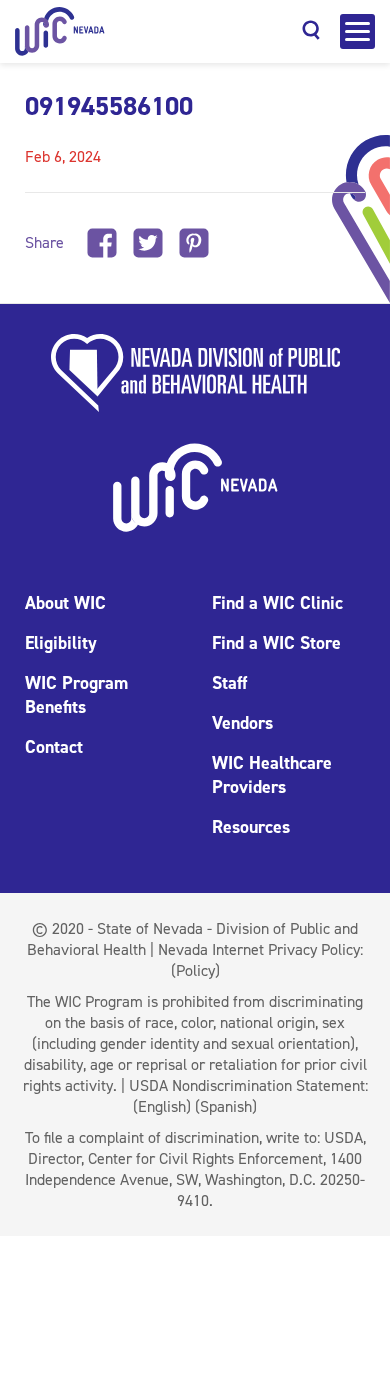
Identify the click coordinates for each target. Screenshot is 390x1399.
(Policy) (195, 970)
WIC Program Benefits (76, 695)
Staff (229, 683)
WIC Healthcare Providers (272, 775)
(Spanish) (226, 1106)
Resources (251, 827)
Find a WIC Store (276, 643)
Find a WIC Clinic (277, 603)
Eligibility (61, 643)
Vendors (242, 723)
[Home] (60, 31)
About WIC (65, 603)
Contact (54, 747)
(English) (162, 1106)
